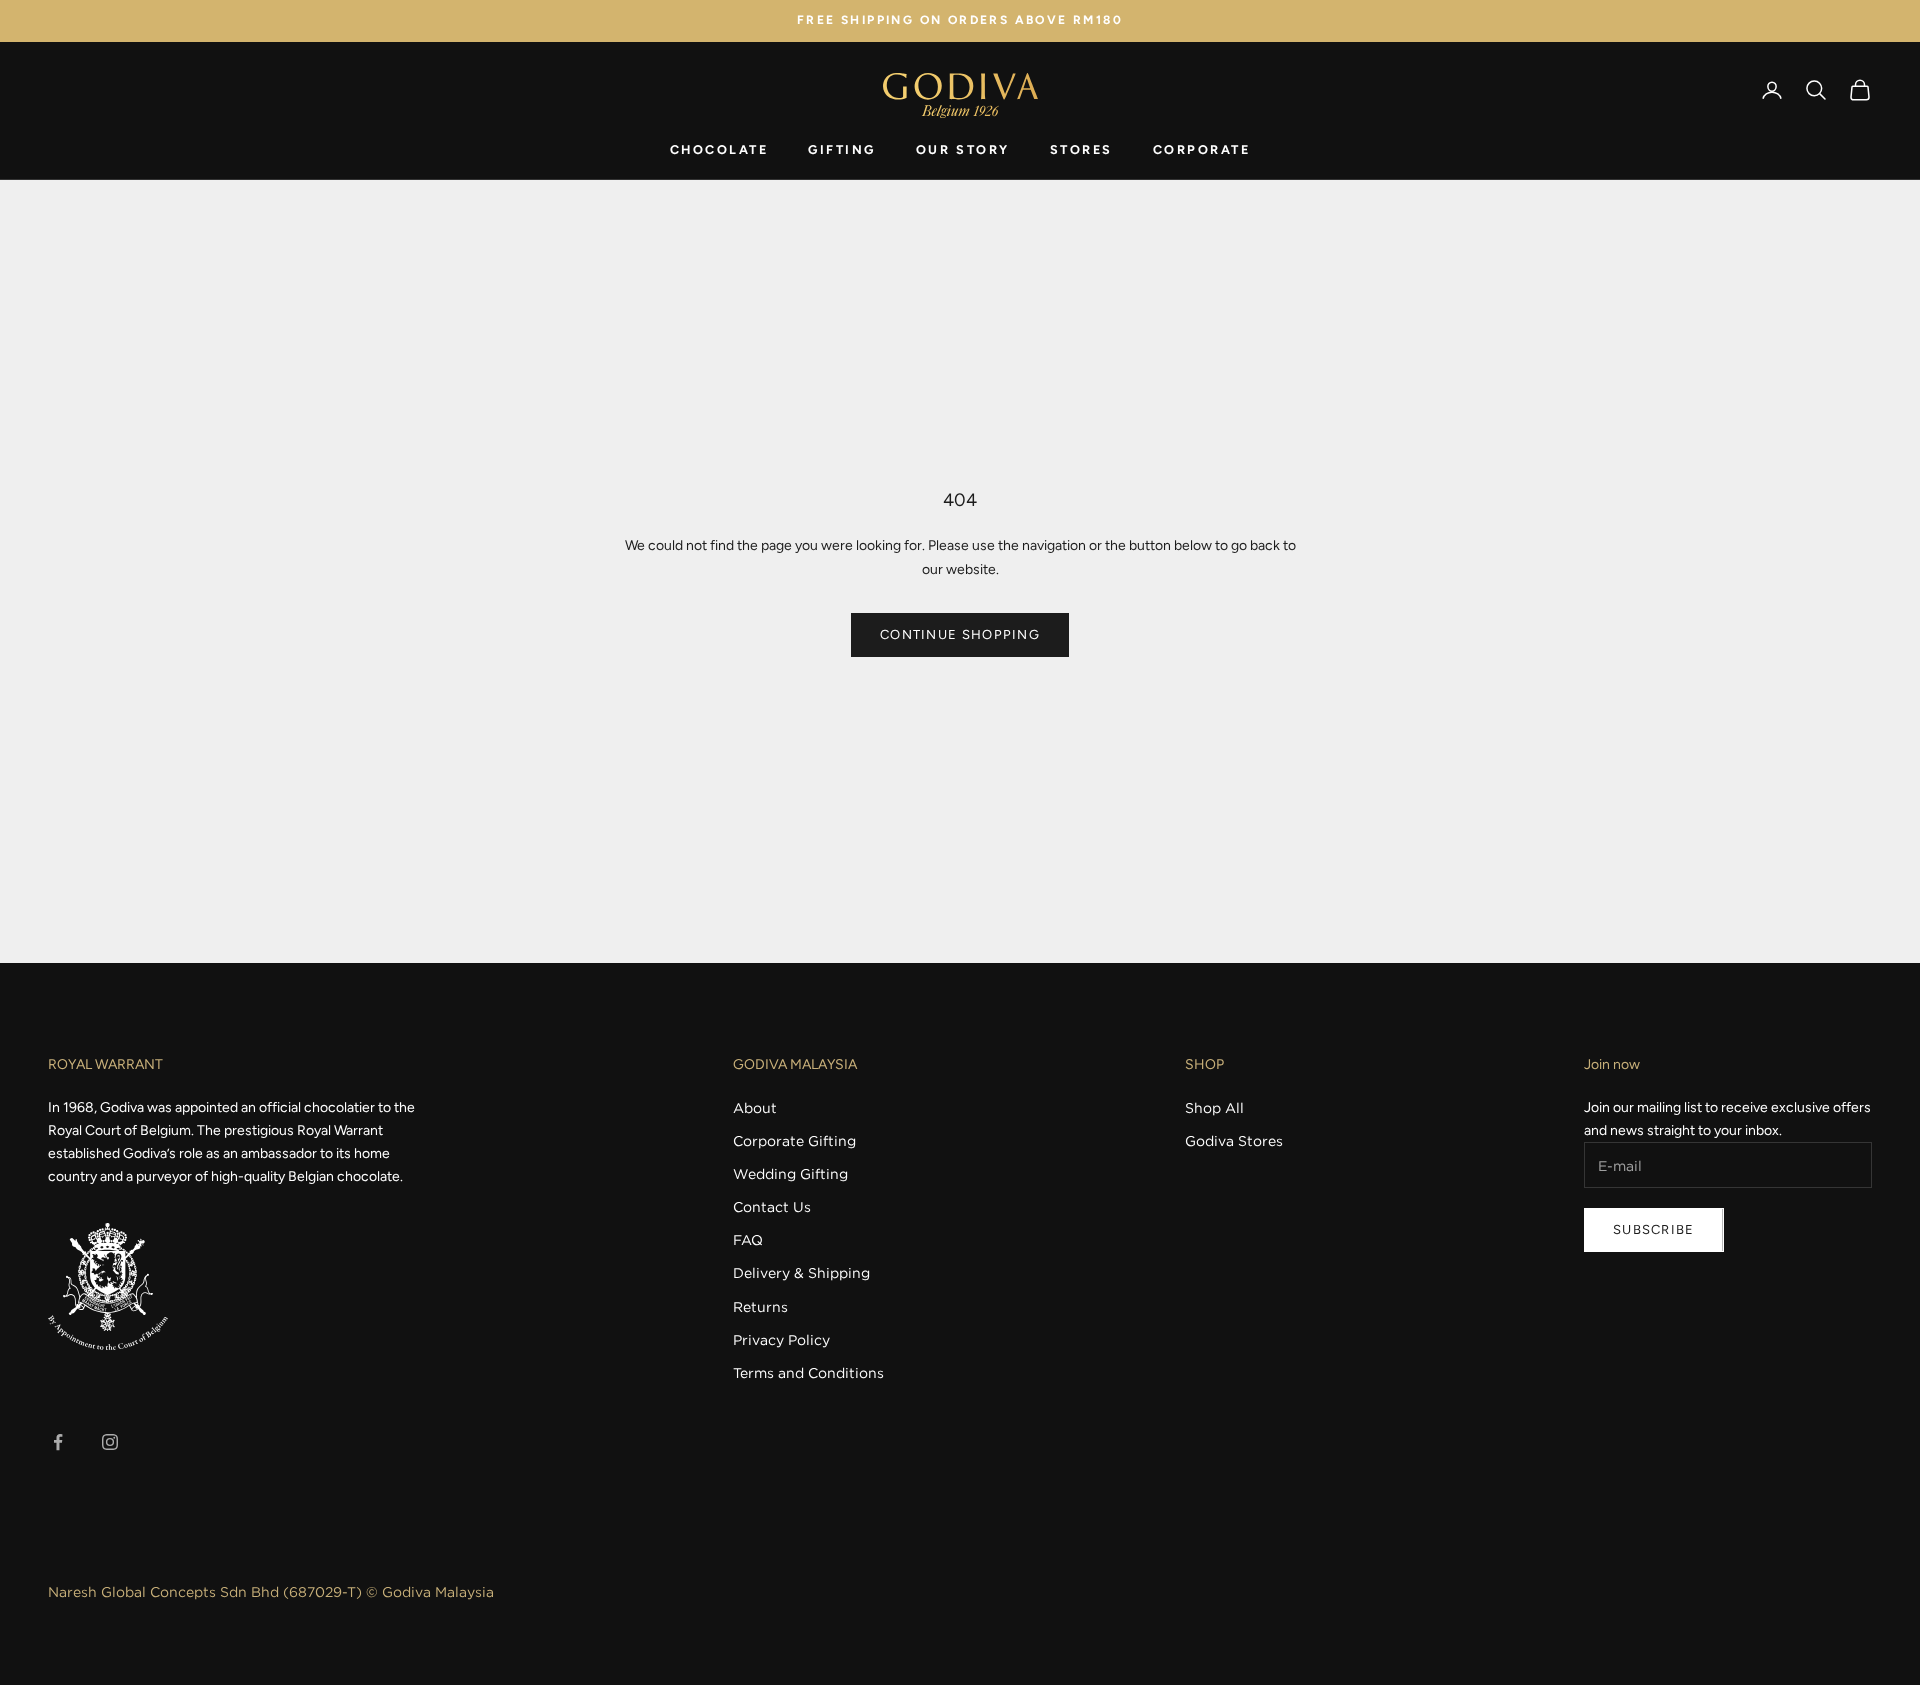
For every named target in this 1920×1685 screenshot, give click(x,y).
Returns (760, 1306)
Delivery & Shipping (801, 1272)
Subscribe (1654, 1229)
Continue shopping (960, 634)
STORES (1081, 149)
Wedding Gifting (790, 1173)
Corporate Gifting (794, 1140)
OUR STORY (963, 149)
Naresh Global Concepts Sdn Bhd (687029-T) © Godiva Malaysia (271, 1591)
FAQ (748, 1239)
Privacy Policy (781, 1339)
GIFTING (842, 149)
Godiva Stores (1234, 1140)
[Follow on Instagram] (110, 1442)
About (755, 1107)
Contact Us (772, 1206)
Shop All (1214, 1107)
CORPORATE (1202, 149)
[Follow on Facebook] (58, 1442)
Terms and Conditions (808, 1372)
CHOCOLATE (719, 149)
